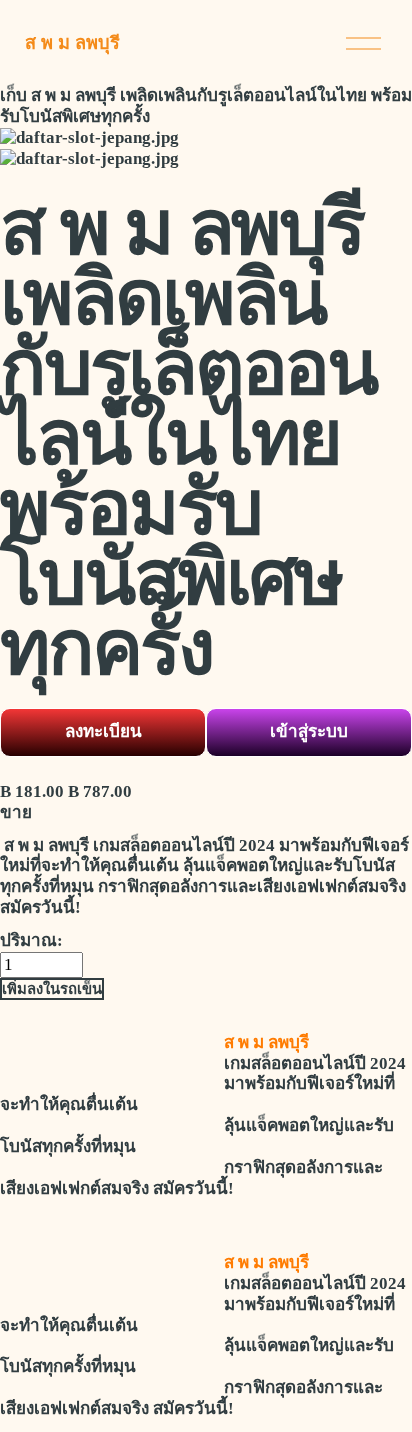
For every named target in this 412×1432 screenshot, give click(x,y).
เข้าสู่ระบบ (309, 731)
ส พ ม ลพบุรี (72, 43)
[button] (52, 989)
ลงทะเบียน (103, 731)
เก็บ (13, 95)
